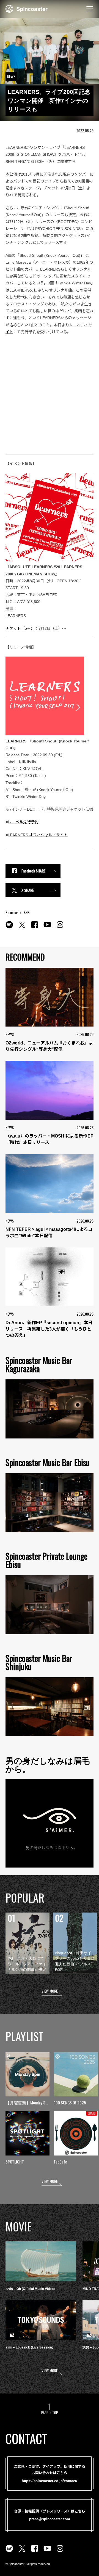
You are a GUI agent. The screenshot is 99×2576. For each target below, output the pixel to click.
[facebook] (35, 928)
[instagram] (60, 928)
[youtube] (47, 928)
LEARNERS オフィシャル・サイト (38, 835)
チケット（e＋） (20, 628)
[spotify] (9, 928)
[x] (22, 928)
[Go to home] (27, 8)
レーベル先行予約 (23, 822)
